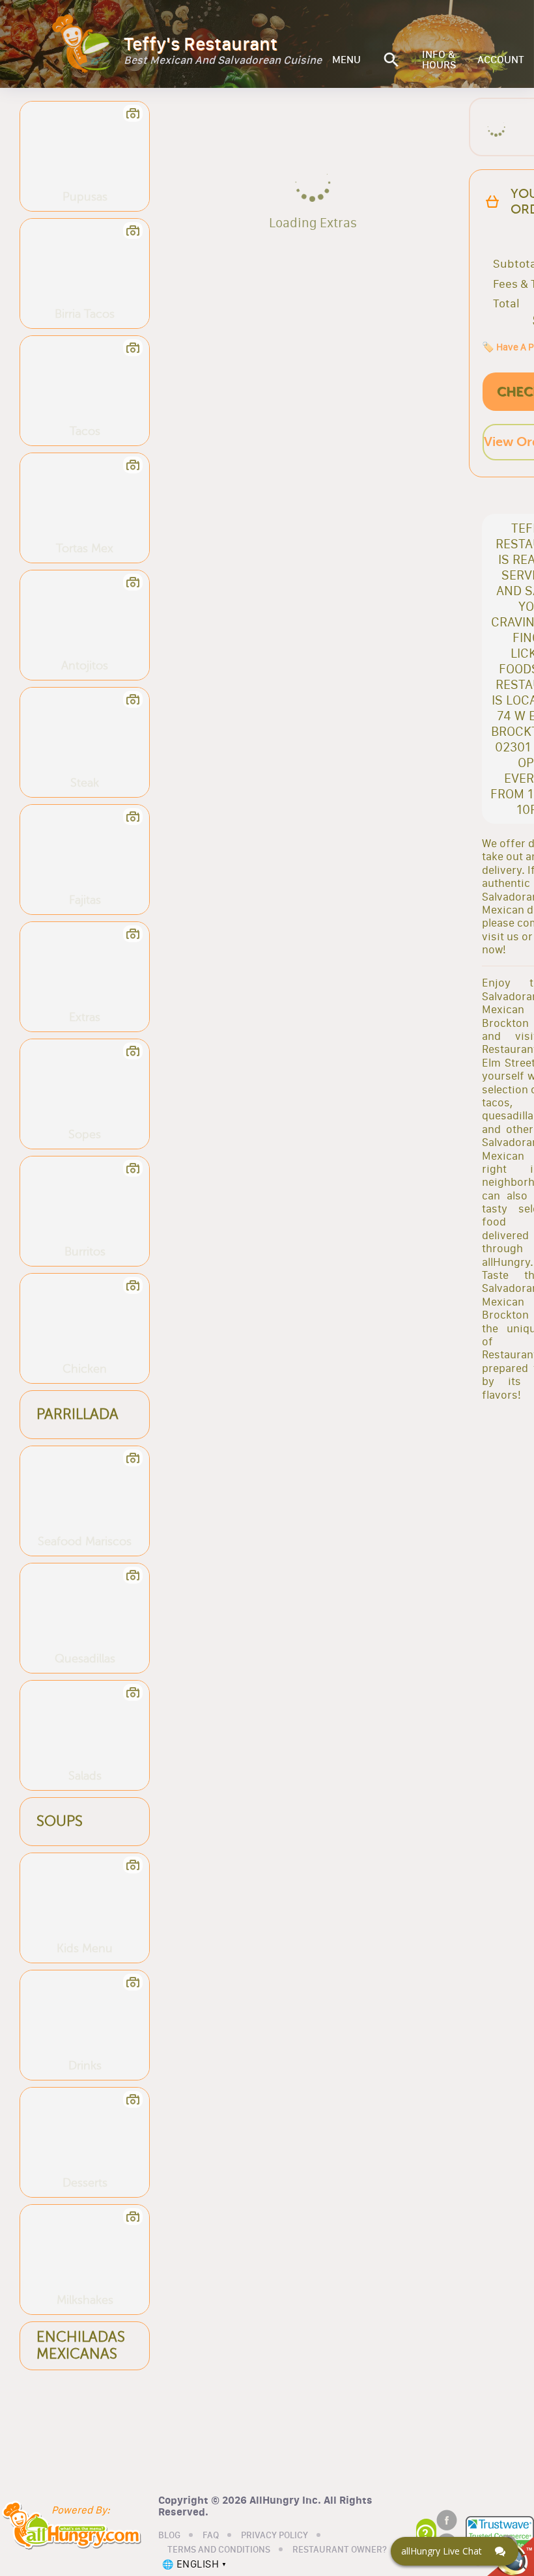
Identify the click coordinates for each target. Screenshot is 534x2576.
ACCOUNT (501, 60)
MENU (346, 60)
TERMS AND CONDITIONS (219, 2550)
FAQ (211, 2536)
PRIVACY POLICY (274, 2536)
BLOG (169, 2536)
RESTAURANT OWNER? (340, 2550)
